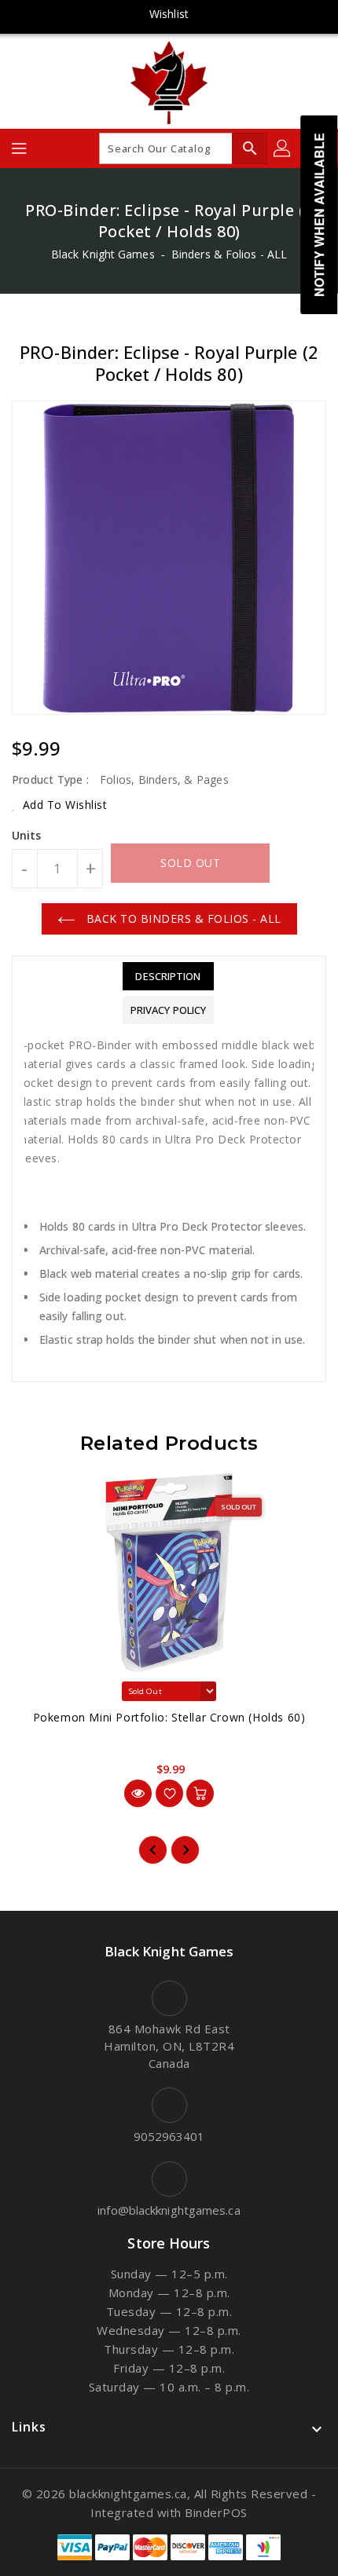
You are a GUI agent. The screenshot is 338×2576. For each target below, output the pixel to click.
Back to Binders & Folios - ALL (182, 918)
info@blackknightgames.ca (169, 2210)
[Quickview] (138, 1793)
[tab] (168, 976)
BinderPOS (216, 2512)
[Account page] (283, 148)
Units (27, 836)
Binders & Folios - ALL (229, 254)
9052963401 (169, 2136)
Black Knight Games (103, 254)
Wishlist (169, 14)
